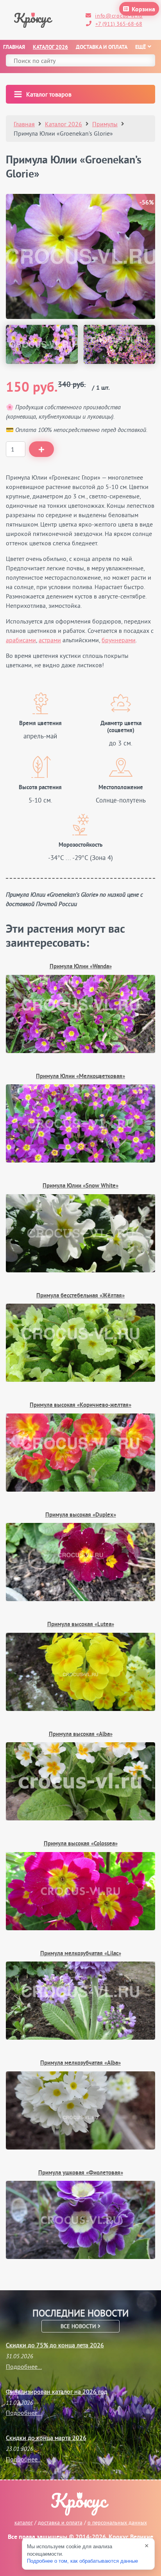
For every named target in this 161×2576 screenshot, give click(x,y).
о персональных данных (117, 2522)
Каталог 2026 (50, 47)
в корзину (41, 449)
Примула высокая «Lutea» (81, 1625)
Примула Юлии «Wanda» (81, 967)
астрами (50, 640)
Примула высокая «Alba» (81, 1735)
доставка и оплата (60, 2522)
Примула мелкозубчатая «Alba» (80, 2063)
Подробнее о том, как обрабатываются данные (82, 2561)
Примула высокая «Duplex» (81, 1515)
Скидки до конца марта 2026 (46, 2438)
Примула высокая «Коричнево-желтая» (80, 1405)
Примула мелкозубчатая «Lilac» (81, 1954)
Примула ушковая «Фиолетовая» (81, 2173)
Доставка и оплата (102, 47)
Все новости (79, 2326)
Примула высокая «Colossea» (81, 1844)
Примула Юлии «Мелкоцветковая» (80, 1077)
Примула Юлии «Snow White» (80, 1186)
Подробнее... (24, 2366)
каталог (24, 2522)
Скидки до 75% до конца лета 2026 (55, 2345)
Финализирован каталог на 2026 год (57, 2391)
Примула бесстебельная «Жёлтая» (80, 1296)
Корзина (143, 10)
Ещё (140, 47)
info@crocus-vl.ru (119, 16)
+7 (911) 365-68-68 (119, 24)
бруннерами (119, 640)
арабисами (21, 640)
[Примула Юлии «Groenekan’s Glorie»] (42, 344)
